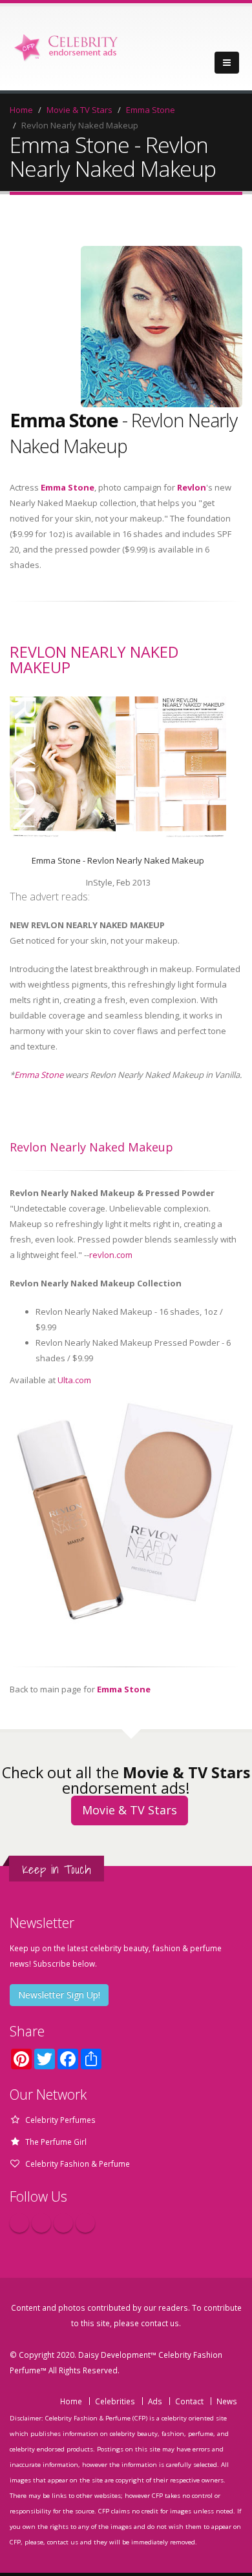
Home (21, 110)
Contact (189, 2401)
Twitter (41, 2223)
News (227, 2401)
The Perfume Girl (56, 2142)
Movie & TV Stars (79, 110)
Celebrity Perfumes (60, 2120)
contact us (160, 2323)
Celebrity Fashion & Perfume (78, 2164)
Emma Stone (151, 110)
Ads (155, 2401)
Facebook (19, 2223)
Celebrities (115, 2401)
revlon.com (111, 1255)
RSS (85, 2223)
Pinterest (63, 2223)
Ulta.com (74, 1380)
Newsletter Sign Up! (59, 1995)
